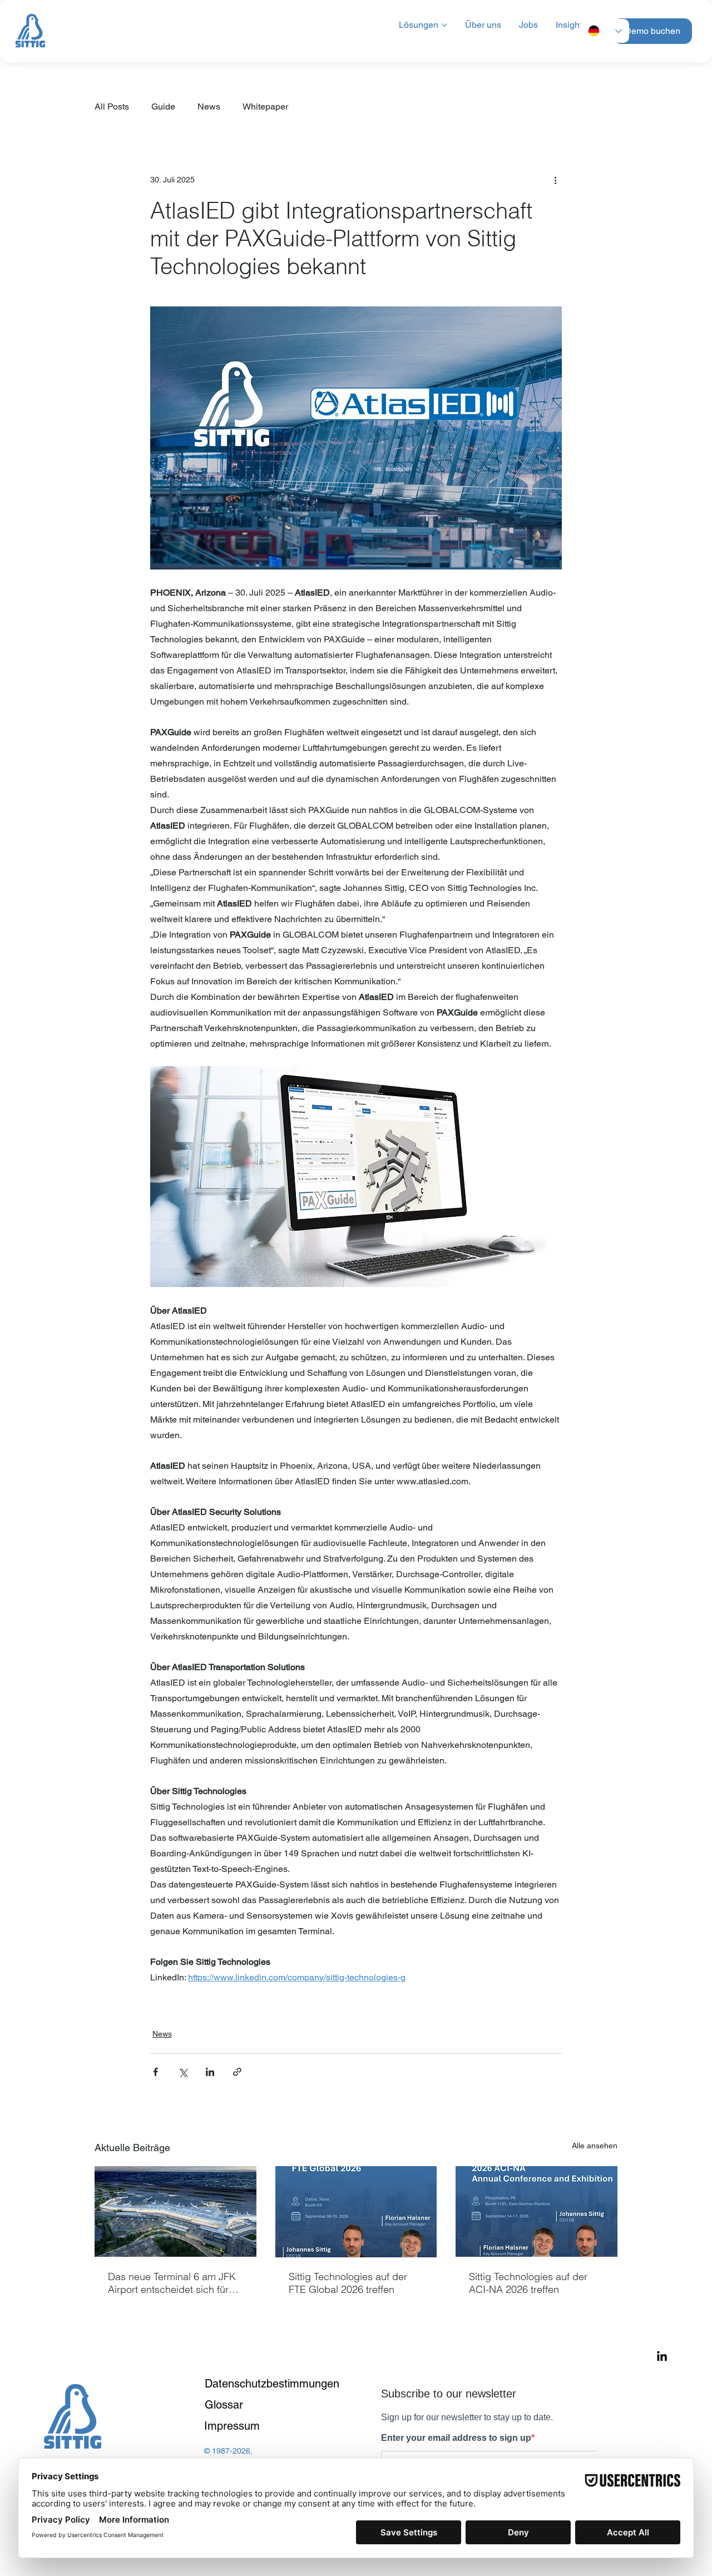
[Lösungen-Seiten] (444, 25)
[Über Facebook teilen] (155, 2072)
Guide (163, 106)
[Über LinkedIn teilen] (210, 2072)
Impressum (232, 2426)
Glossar (224, 2405)
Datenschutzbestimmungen (272, 2384)
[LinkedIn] (662, 2357)
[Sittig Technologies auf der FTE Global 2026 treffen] (356, 2212)
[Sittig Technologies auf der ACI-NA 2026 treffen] (537, 2211)
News (209, 106)
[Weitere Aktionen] (555, 180)
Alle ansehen (595, 2146)
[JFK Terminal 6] (175, 2211)
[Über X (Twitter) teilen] (183, 2072)
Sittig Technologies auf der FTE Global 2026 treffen (348, 2283)
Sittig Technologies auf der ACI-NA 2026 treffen (528, 2283)
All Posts (112, 106)
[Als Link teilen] (237, 2072)
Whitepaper (265, 106)
